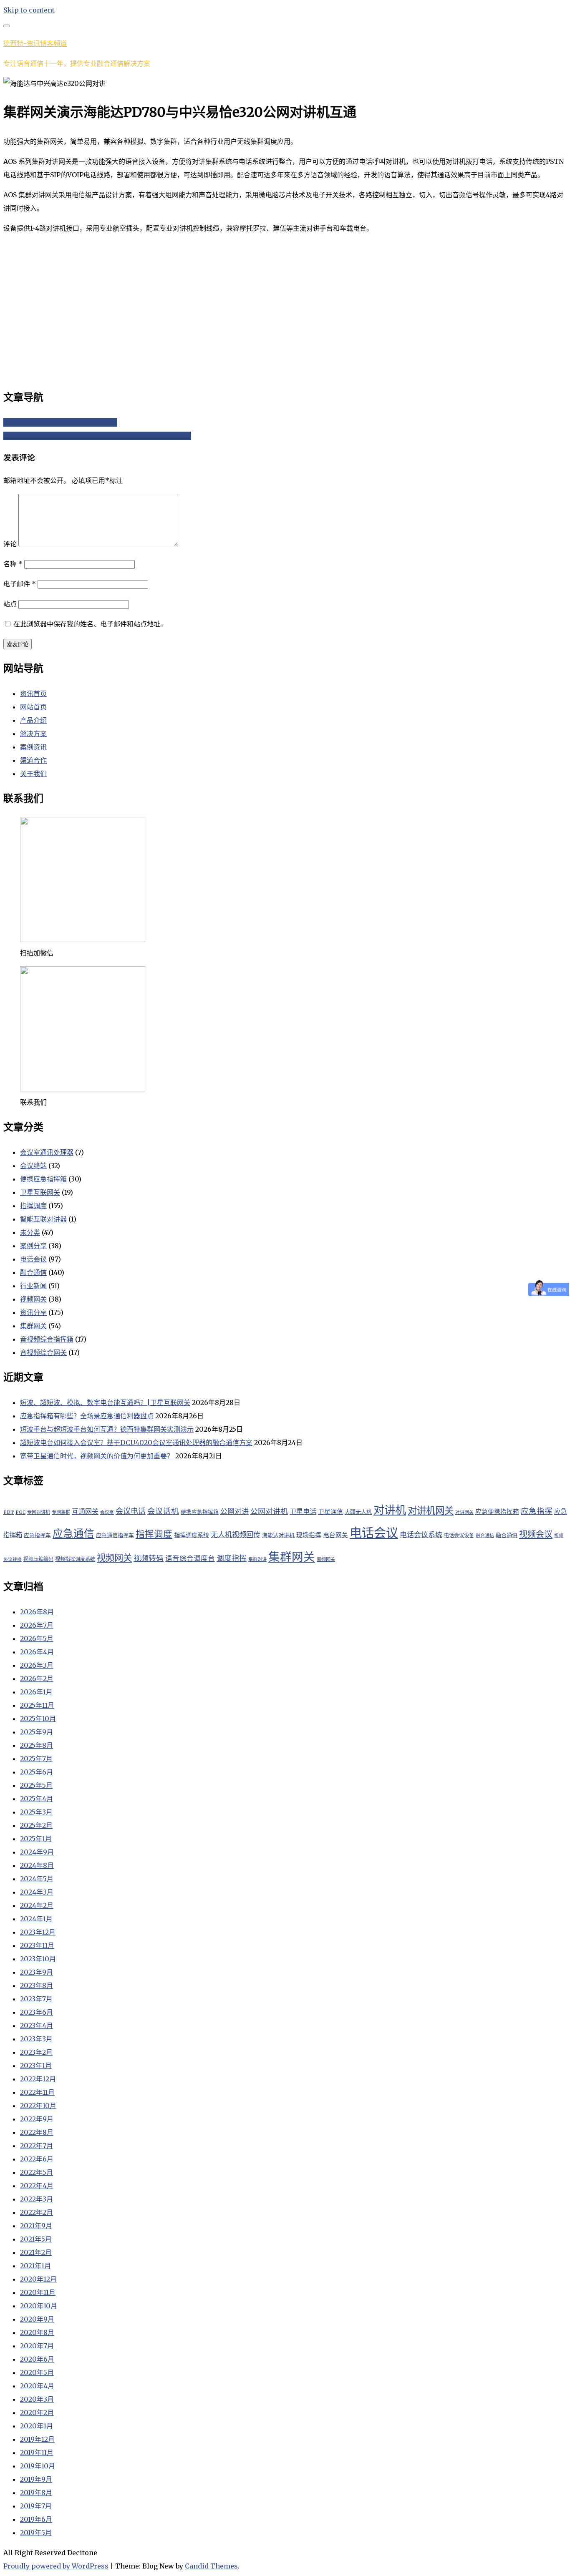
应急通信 (73, 1534)
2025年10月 (38, 1719)
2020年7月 (37, 2346)
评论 (10, 544)
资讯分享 (33, 1312)
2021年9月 (36, 2226)
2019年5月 (36, 2533)
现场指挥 (309, 1535)
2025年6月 (37, 1772)
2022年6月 (37, 2159)
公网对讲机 (269, 1511)
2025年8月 (37, 1745)
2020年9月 (37, 2319)
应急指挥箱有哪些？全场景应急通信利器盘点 (87, 1416)
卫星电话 (303, 1511)
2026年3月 (37, 1665)
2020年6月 (37, 2359)
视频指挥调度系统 (75, 1559)
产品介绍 (33, 720)
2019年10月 (38, 2466)
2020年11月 (38, 2292)
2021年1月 (35, 2266)
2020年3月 (37, 2399)
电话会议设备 (459, 1535)
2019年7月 (36, 2506)
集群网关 (33, 1326)
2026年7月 (37, 1625)
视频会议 (536, 1534)
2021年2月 (36, 2252)
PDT (9, 1512)
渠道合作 (33, 760)
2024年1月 (36, 1919)
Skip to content (29, 10)
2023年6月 (37, 2012)
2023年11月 (37, 1945)
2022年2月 (37, 2212)
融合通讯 (507, 1535)
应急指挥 (537, 1511)
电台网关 (335, 1535)
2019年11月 (37, 2453)
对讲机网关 (431, 1510)
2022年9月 (37, 2119)
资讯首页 (33, 694)
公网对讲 (235, 1511)
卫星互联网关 (40, 1192)
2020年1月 (37, 2426)
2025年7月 (36, 1759)
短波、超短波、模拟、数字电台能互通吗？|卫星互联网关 (105, 1402)
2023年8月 (37, 1985)
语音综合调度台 (190, 1559)
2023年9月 (37, 1972)
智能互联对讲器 (43, 1219)
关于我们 (33, 774)
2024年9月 (37, 1852)
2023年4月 (37, 2026)
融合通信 (33, 1272)
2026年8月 (37, 1612)
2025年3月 (36, 1812)
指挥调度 (33, 1206)
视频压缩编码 (38, 1559)
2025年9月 (37, 1732)
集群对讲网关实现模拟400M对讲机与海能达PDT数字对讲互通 (97, 436)
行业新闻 (33, 1286)
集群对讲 (257, 1559)
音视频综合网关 (43, 1352)
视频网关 (33, 1299)
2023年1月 (36, 2066)
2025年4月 (37, 1799)
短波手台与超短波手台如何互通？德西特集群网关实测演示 (107, 1429)
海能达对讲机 (278, 1535)
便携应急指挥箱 (43, 1179)
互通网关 (85, 1511)
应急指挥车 (37, 1535)
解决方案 (33, 734)
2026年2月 (37, 1679)
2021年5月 (36, 2239)
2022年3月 (37, 2199)
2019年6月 (36, 2519)
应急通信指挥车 (115, 1535)
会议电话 (131, 1511)
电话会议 (33, 1259)
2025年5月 (36, 1785)
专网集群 (61, 1512)
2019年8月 (36, 2493)
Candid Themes (211, 2566)
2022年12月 (38, 2079)
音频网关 (326, 1559)
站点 (10, 604)
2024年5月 (37, 1879)
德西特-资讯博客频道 (35, 43)
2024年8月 (37, 1865)
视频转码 (149, 1558)
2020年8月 (37, 2332)
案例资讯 (33, 747)
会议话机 (163, 1511)
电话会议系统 (421, 1535)
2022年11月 (37, 2092)
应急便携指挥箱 (497, 1512)
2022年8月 (37, 2132)
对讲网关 (464, 1512)
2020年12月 (38, 2279)
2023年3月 (36, 2039)
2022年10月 (38, 2106)
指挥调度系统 (192, 1535)
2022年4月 (37, 2186)
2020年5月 (37, 2372)
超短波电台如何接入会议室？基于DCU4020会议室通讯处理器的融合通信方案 (136, 1443)
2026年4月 (37, 1652)
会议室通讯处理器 (47, 1152)
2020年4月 (37, 2386)
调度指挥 (232, 1558)
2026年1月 (36, 1692)
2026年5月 (37, 1639)
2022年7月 (37, 2146)
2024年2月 (37, 1905)
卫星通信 (330, 1512)
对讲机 (390, 1510)
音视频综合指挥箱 (47, 1339)
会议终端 (33, 1166)
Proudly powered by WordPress (56, 2566)
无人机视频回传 (236, 1535)
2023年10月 (38, 1959)
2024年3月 (37, 1892)
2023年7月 (36, 1999)
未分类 (30, 1232)
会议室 (107, 1512)
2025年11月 (37, 1705)
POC (20, 1512)
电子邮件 (20, 584)
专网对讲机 (39, 1512)
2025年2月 (36, 1825)
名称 (13, 564)
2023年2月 (36, 2052)
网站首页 (33, 707)
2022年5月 (37, 2172)
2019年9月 (36, 2479)
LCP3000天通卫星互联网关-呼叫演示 (60, 422)
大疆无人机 (358, 1512)
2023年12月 (38, 1932)
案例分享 (33, 1246)
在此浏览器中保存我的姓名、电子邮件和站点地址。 (90, 624)
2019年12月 (37, 2439)
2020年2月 (37, 2413)
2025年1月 (36, 1839)
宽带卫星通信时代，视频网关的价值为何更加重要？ (97, 1456)
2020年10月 (39, 2306)
